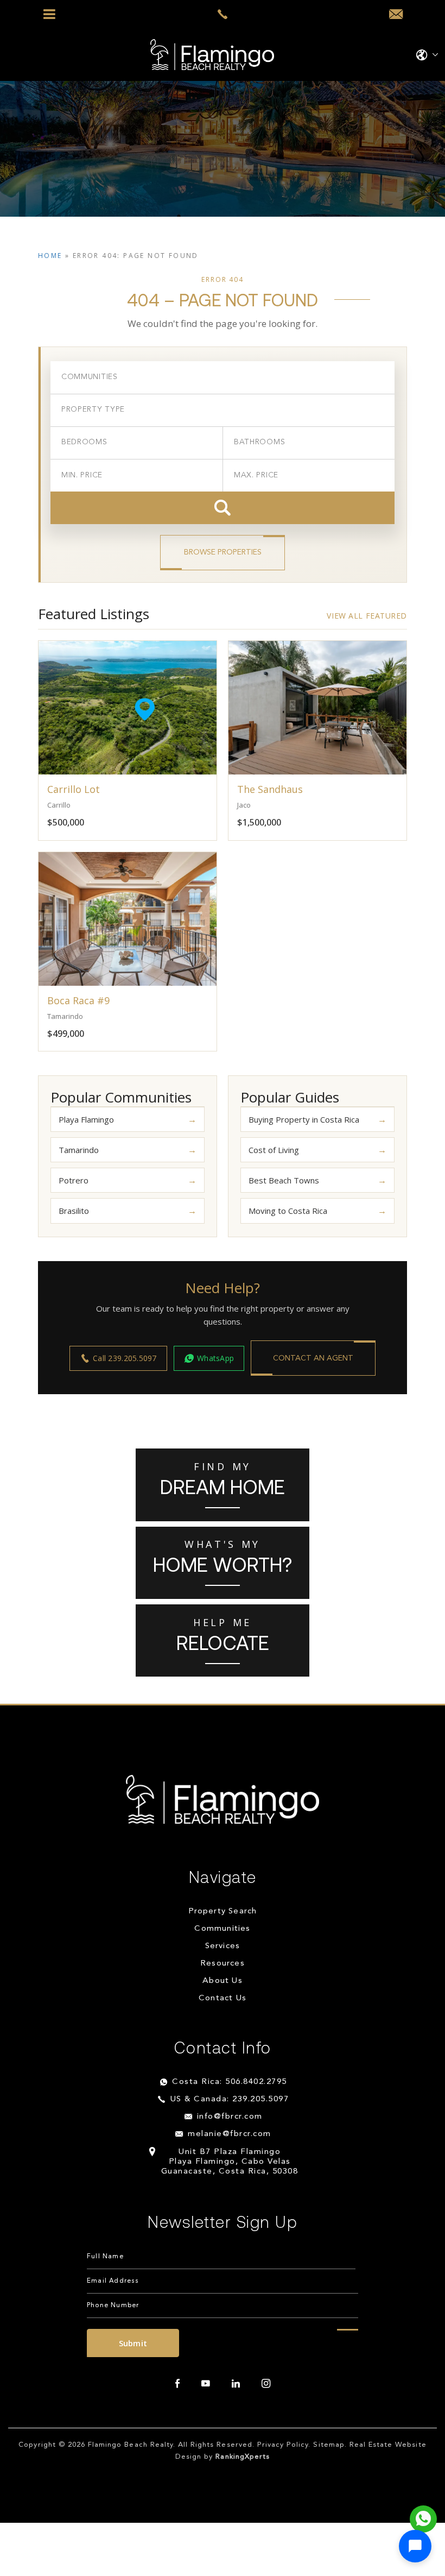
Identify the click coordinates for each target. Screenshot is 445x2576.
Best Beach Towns (284, 1180)
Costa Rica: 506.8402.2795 (230, 2082)
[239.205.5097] (223, 14)
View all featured (367, 616)
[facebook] (177, 2384)
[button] (415, 2546)
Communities (222, 1929)
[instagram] (266, 2384)
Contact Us (223, 1998)
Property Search (223, 1911)
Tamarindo (79, 1150)
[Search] (223, 508)
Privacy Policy (283, 2445)
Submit (133, 2343)
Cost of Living (274, 1150)
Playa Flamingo (86, 1119)
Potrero (74, 1180)
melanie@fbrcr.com (230, 2134)
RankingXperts (243, 2457)
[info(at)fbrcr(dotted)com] (396, 15)
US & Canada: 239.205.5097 (230, 2099)
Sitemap (329, 2445)
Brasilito (74, 1211)
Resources (223, 1964)
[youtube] (206, 2384)
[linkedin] (236, 2384)
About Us (223, 1981)
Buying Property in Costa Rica (304, 1119)
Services (223, 1946)
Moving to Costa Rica (288, 1211)
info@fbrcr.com (230, 2117)
